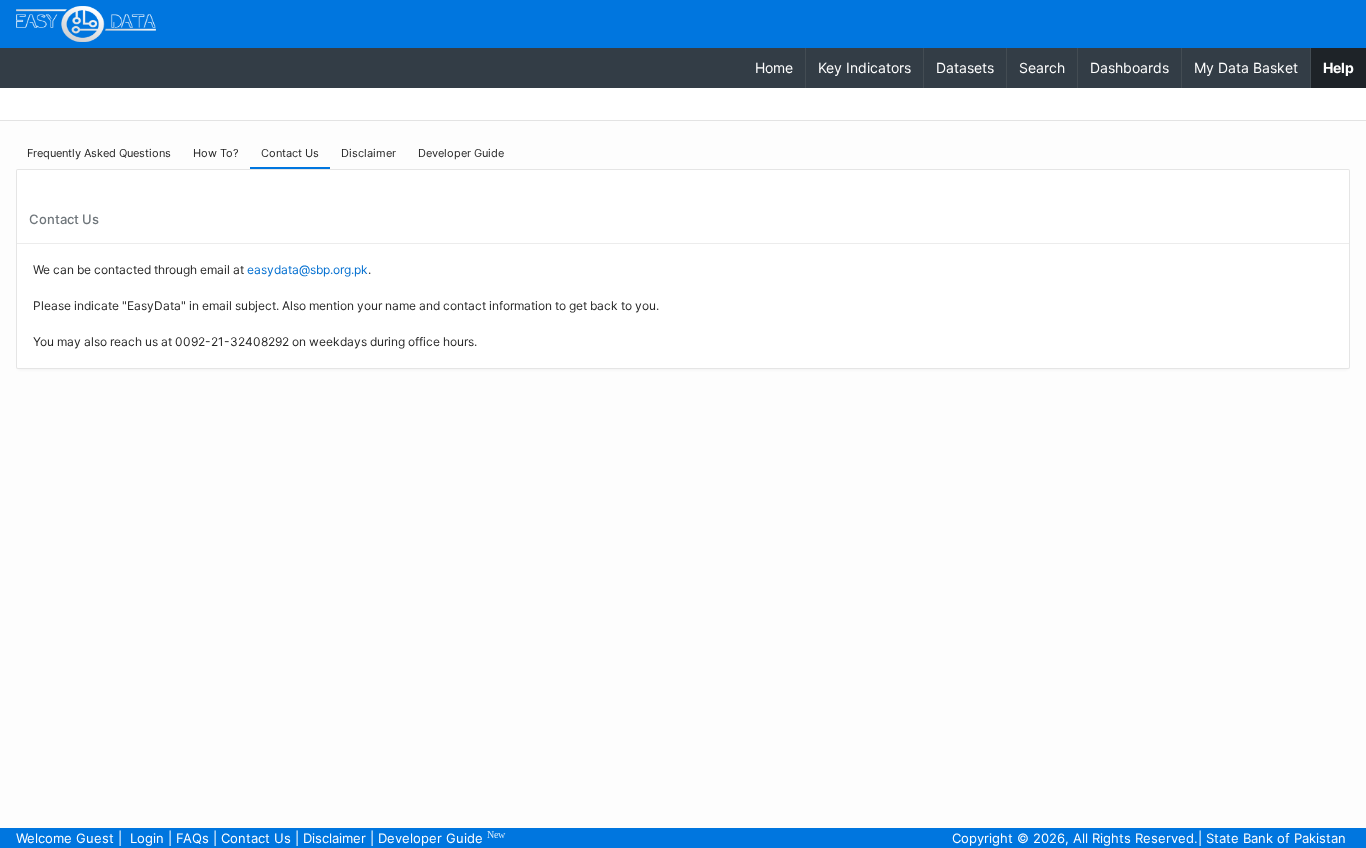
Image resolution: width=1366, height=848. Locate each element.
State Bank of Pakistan (1276, 838)
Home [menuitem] (774, 67)
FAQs (192, 838)
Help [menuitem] (1344, 67)
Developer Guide (441, 837)
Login (147, 838)
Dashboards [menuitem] (1129, 67)
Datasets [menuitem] (965, 67)
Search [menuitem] (1042, 67)
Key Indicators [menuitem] (864, 67)
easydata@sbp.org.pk (307, 269)
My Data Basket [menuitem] (1246, 67)
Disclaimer (334, 838)
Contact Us (256, 838)
